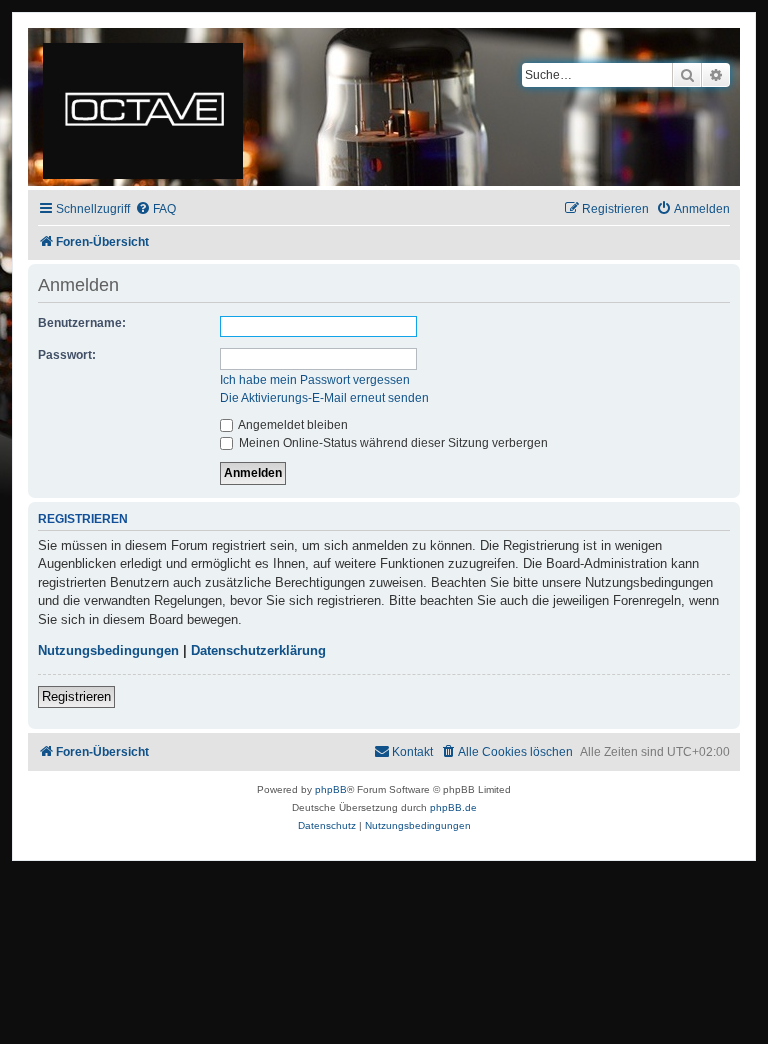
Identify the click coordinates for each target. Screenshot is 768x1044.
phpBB (331, 789)
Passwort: (67, 355)
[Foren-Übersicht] (144, 107)
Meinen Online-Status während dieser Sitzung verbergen (392, 443)
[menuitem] (155, 209)
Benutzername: (82, 323)
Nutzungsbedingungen (108, 650)
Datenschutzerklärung (258, 650)
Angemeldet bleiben (292, 425)
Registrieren (76, 696)
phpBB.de (453, 807)
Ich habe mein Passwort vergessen (315, 380)
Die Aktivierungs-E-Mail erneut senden (324, 398)
